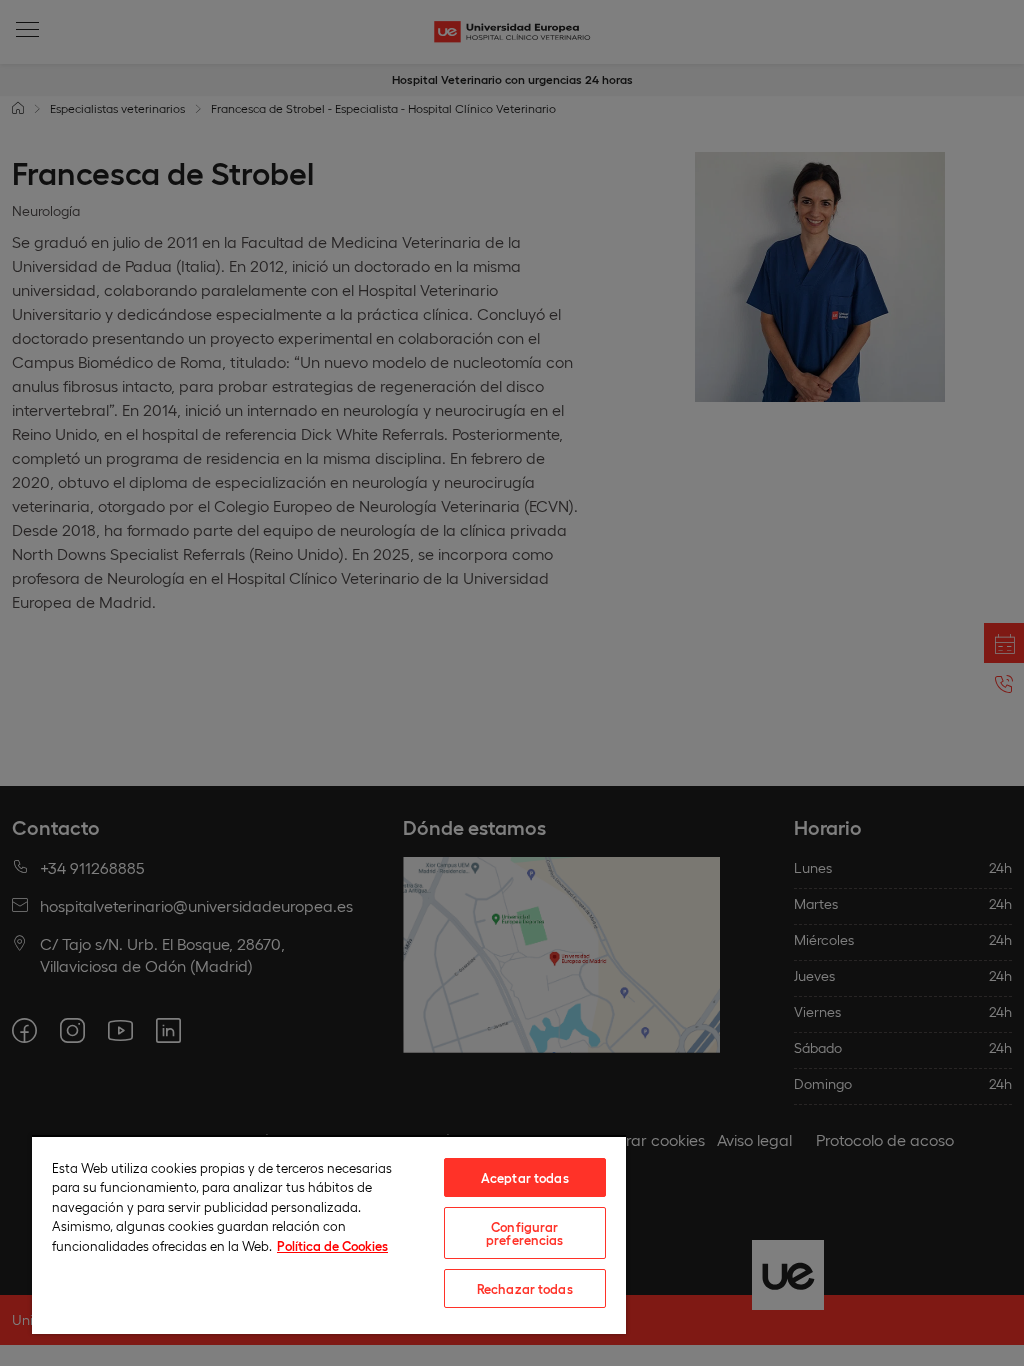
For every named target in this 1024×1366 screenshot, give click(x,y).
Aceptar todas (525, 1177)
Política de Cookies (332, 1245)
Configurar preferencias (525, 1233)
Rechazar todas (525, 1288)
